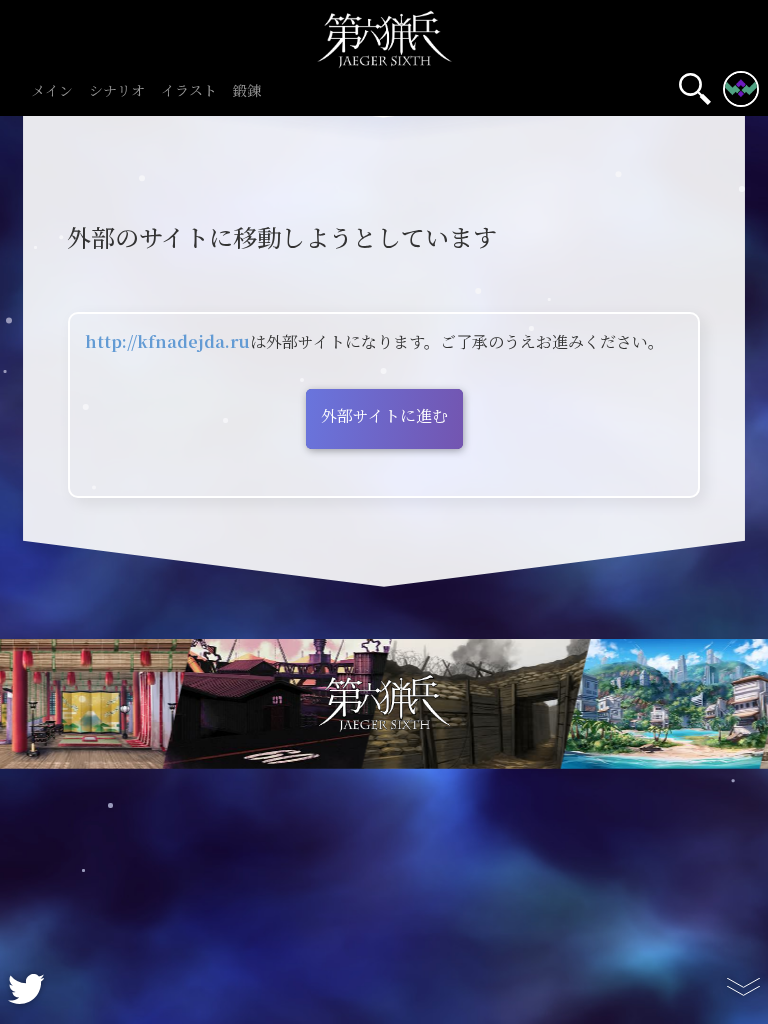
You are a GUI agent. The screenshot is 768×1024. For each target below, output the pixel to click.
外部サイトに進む (384, 416)
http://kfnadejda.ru (167, 342)
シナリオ (117, 91)
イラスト (189, 91)
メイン (52, 91)
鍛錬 (247, 91)
